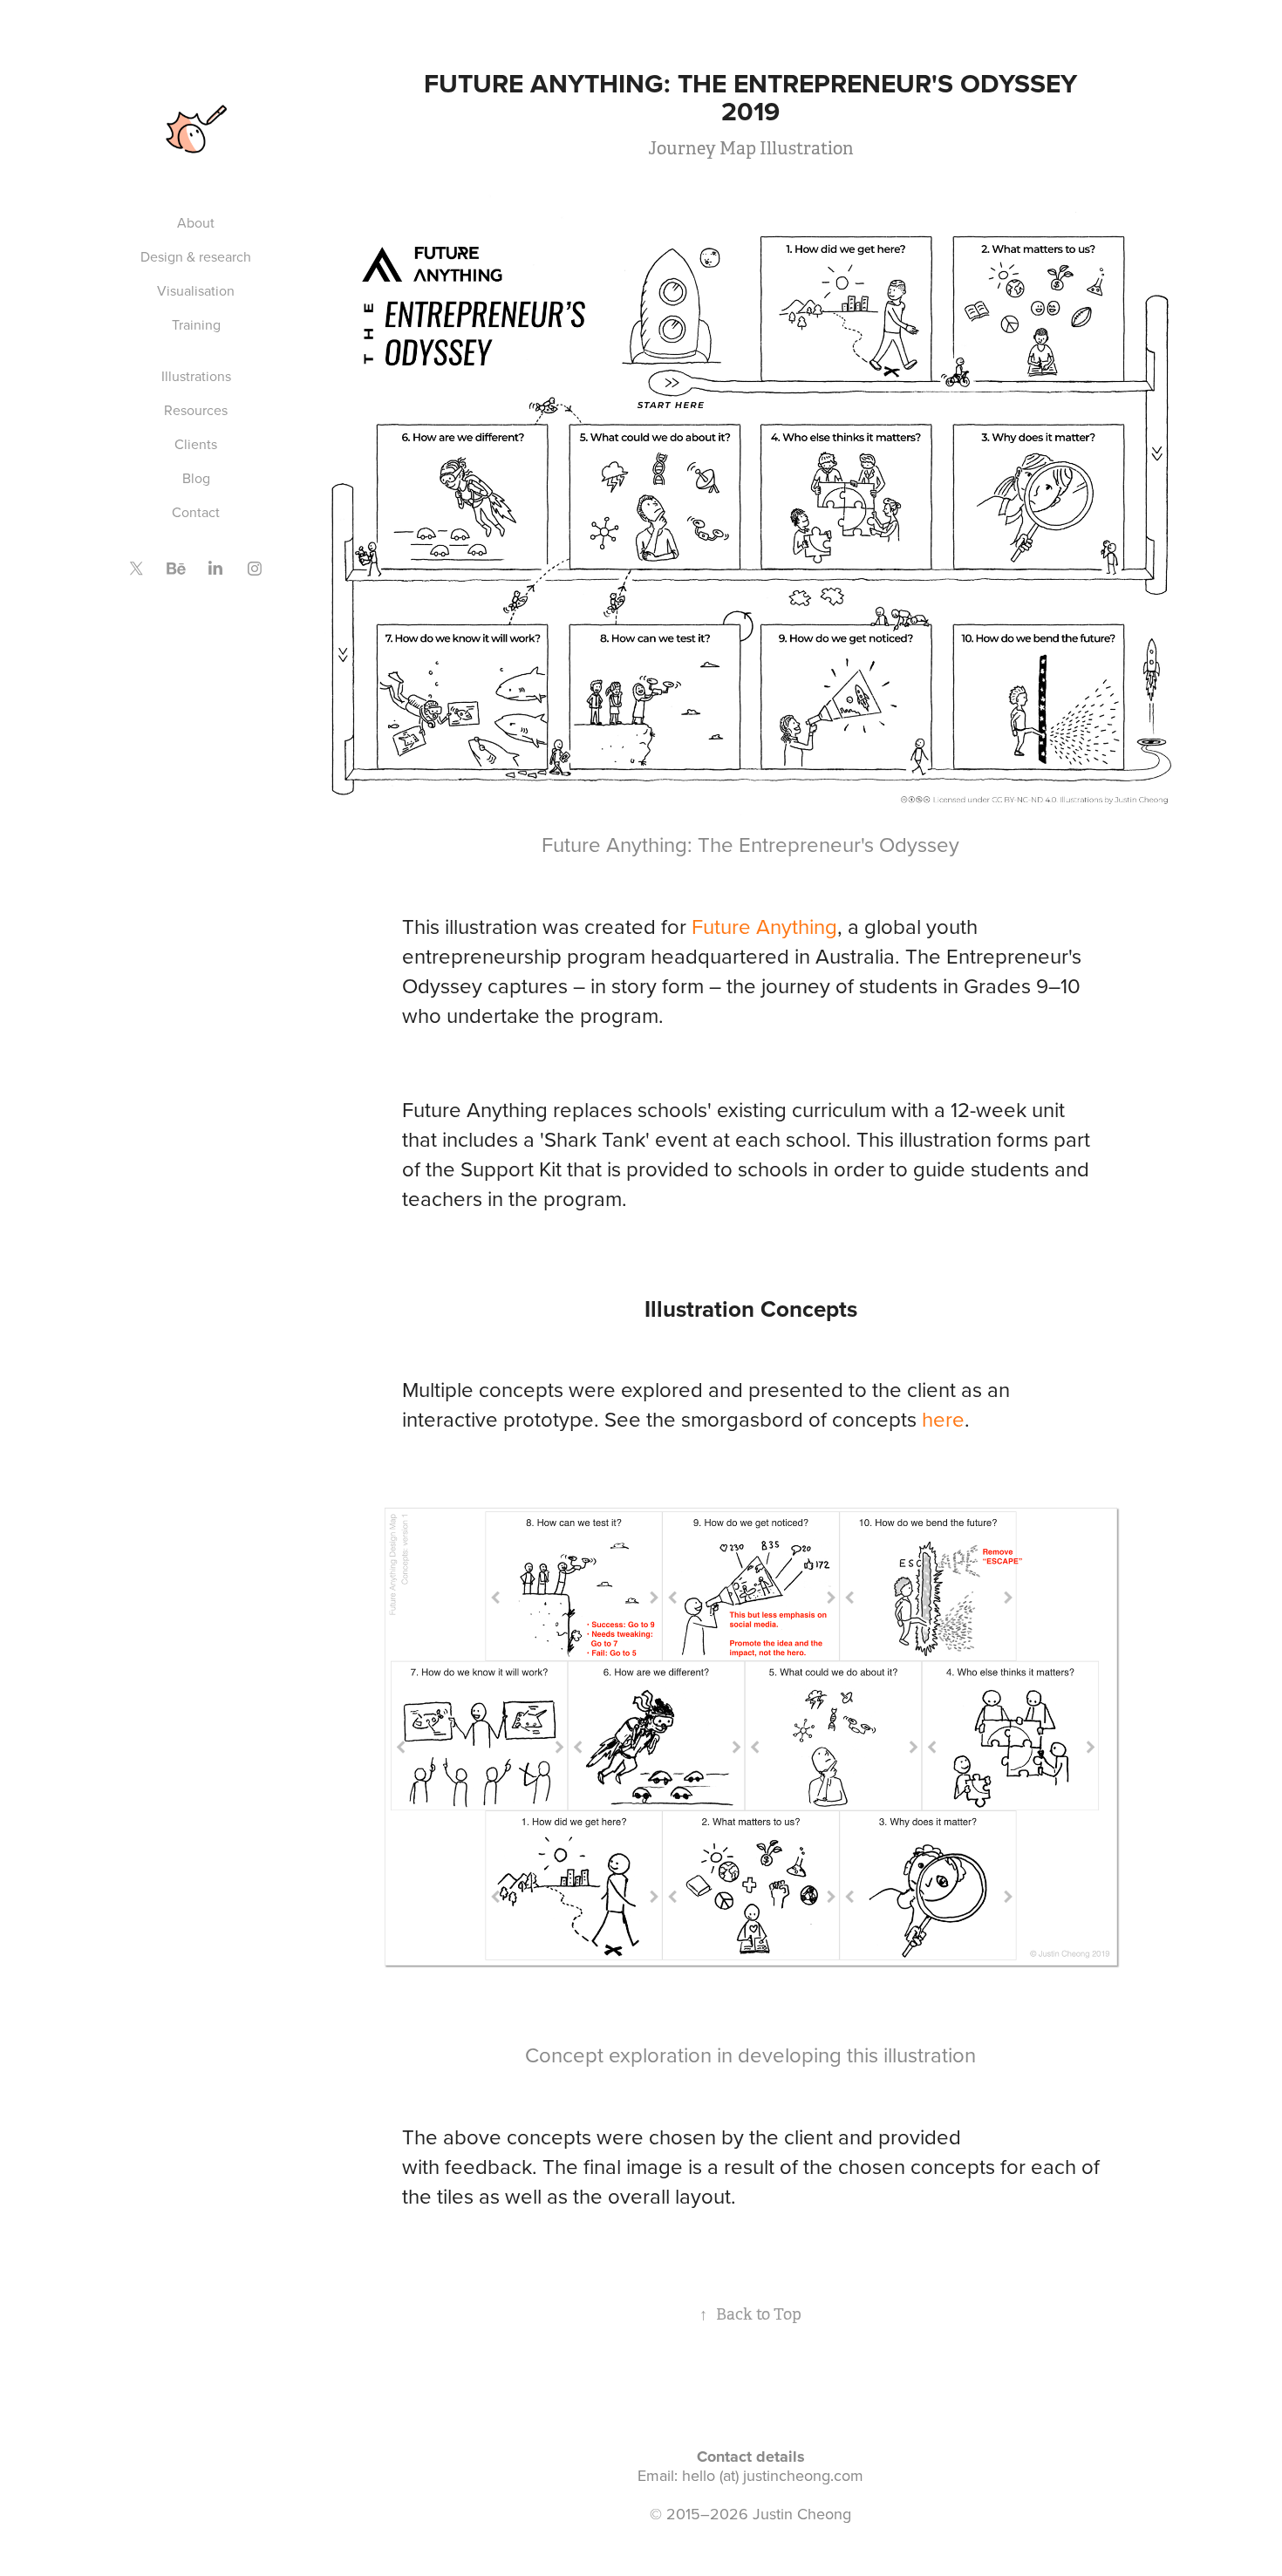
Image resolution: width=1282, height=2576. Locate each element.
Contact (196, 512)
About (196, 222)
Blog (196, 478)
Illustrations (196, 376)
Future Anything (764, 926)
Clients (196, 444)
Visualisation (196, 290)
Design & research (196, 256)
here (943, 1419)
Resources (196, 410)
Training (196, 324)
